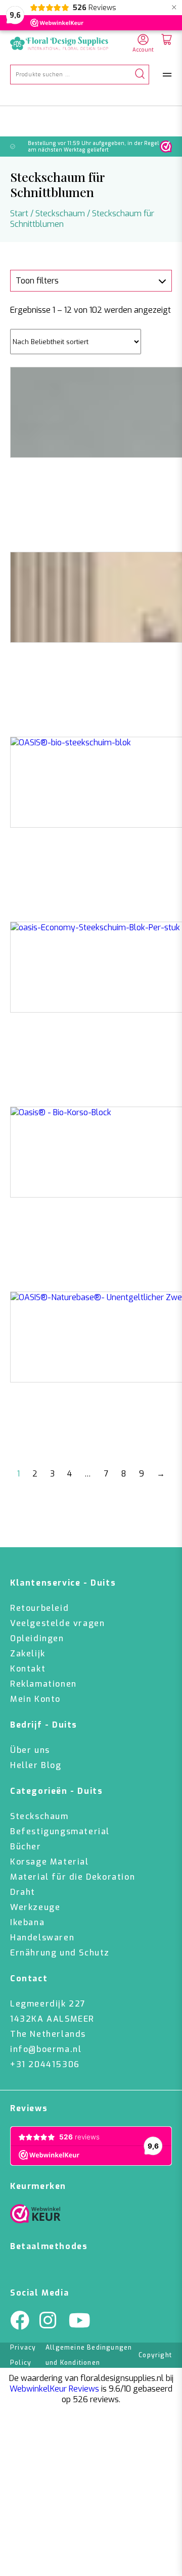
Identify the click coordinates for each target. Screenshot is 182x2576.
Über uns (30, 1750)
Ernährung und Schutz (60, 1953)
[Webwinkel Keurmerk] (35, 2216)
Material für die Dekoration (73, 1877)
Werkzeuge (35, 1907)
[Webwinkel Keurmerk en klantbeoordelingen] (166, 147)
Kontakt (28, 1669)
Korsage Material (50, 1862)
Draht (23, 1892)
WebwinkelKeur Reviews (54, 2389)
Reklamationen (43, 1684)
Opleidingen (37, 1638)
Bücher (26, 1847)
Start (19, 213)
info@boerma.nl (46, 2049)
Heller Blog (36, 1765)
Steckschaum (60, 213)
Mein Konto (35, 1699)
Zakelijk (28, 1654)
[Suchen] (140, 75)
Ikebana (27, 1922)
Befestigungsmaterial (60, 1831)
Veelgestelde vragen (57, 1623)
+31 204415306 (45, 2064)
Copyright (155, 2355)
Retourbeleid (39, 1608)
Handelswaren (42, 1938)
